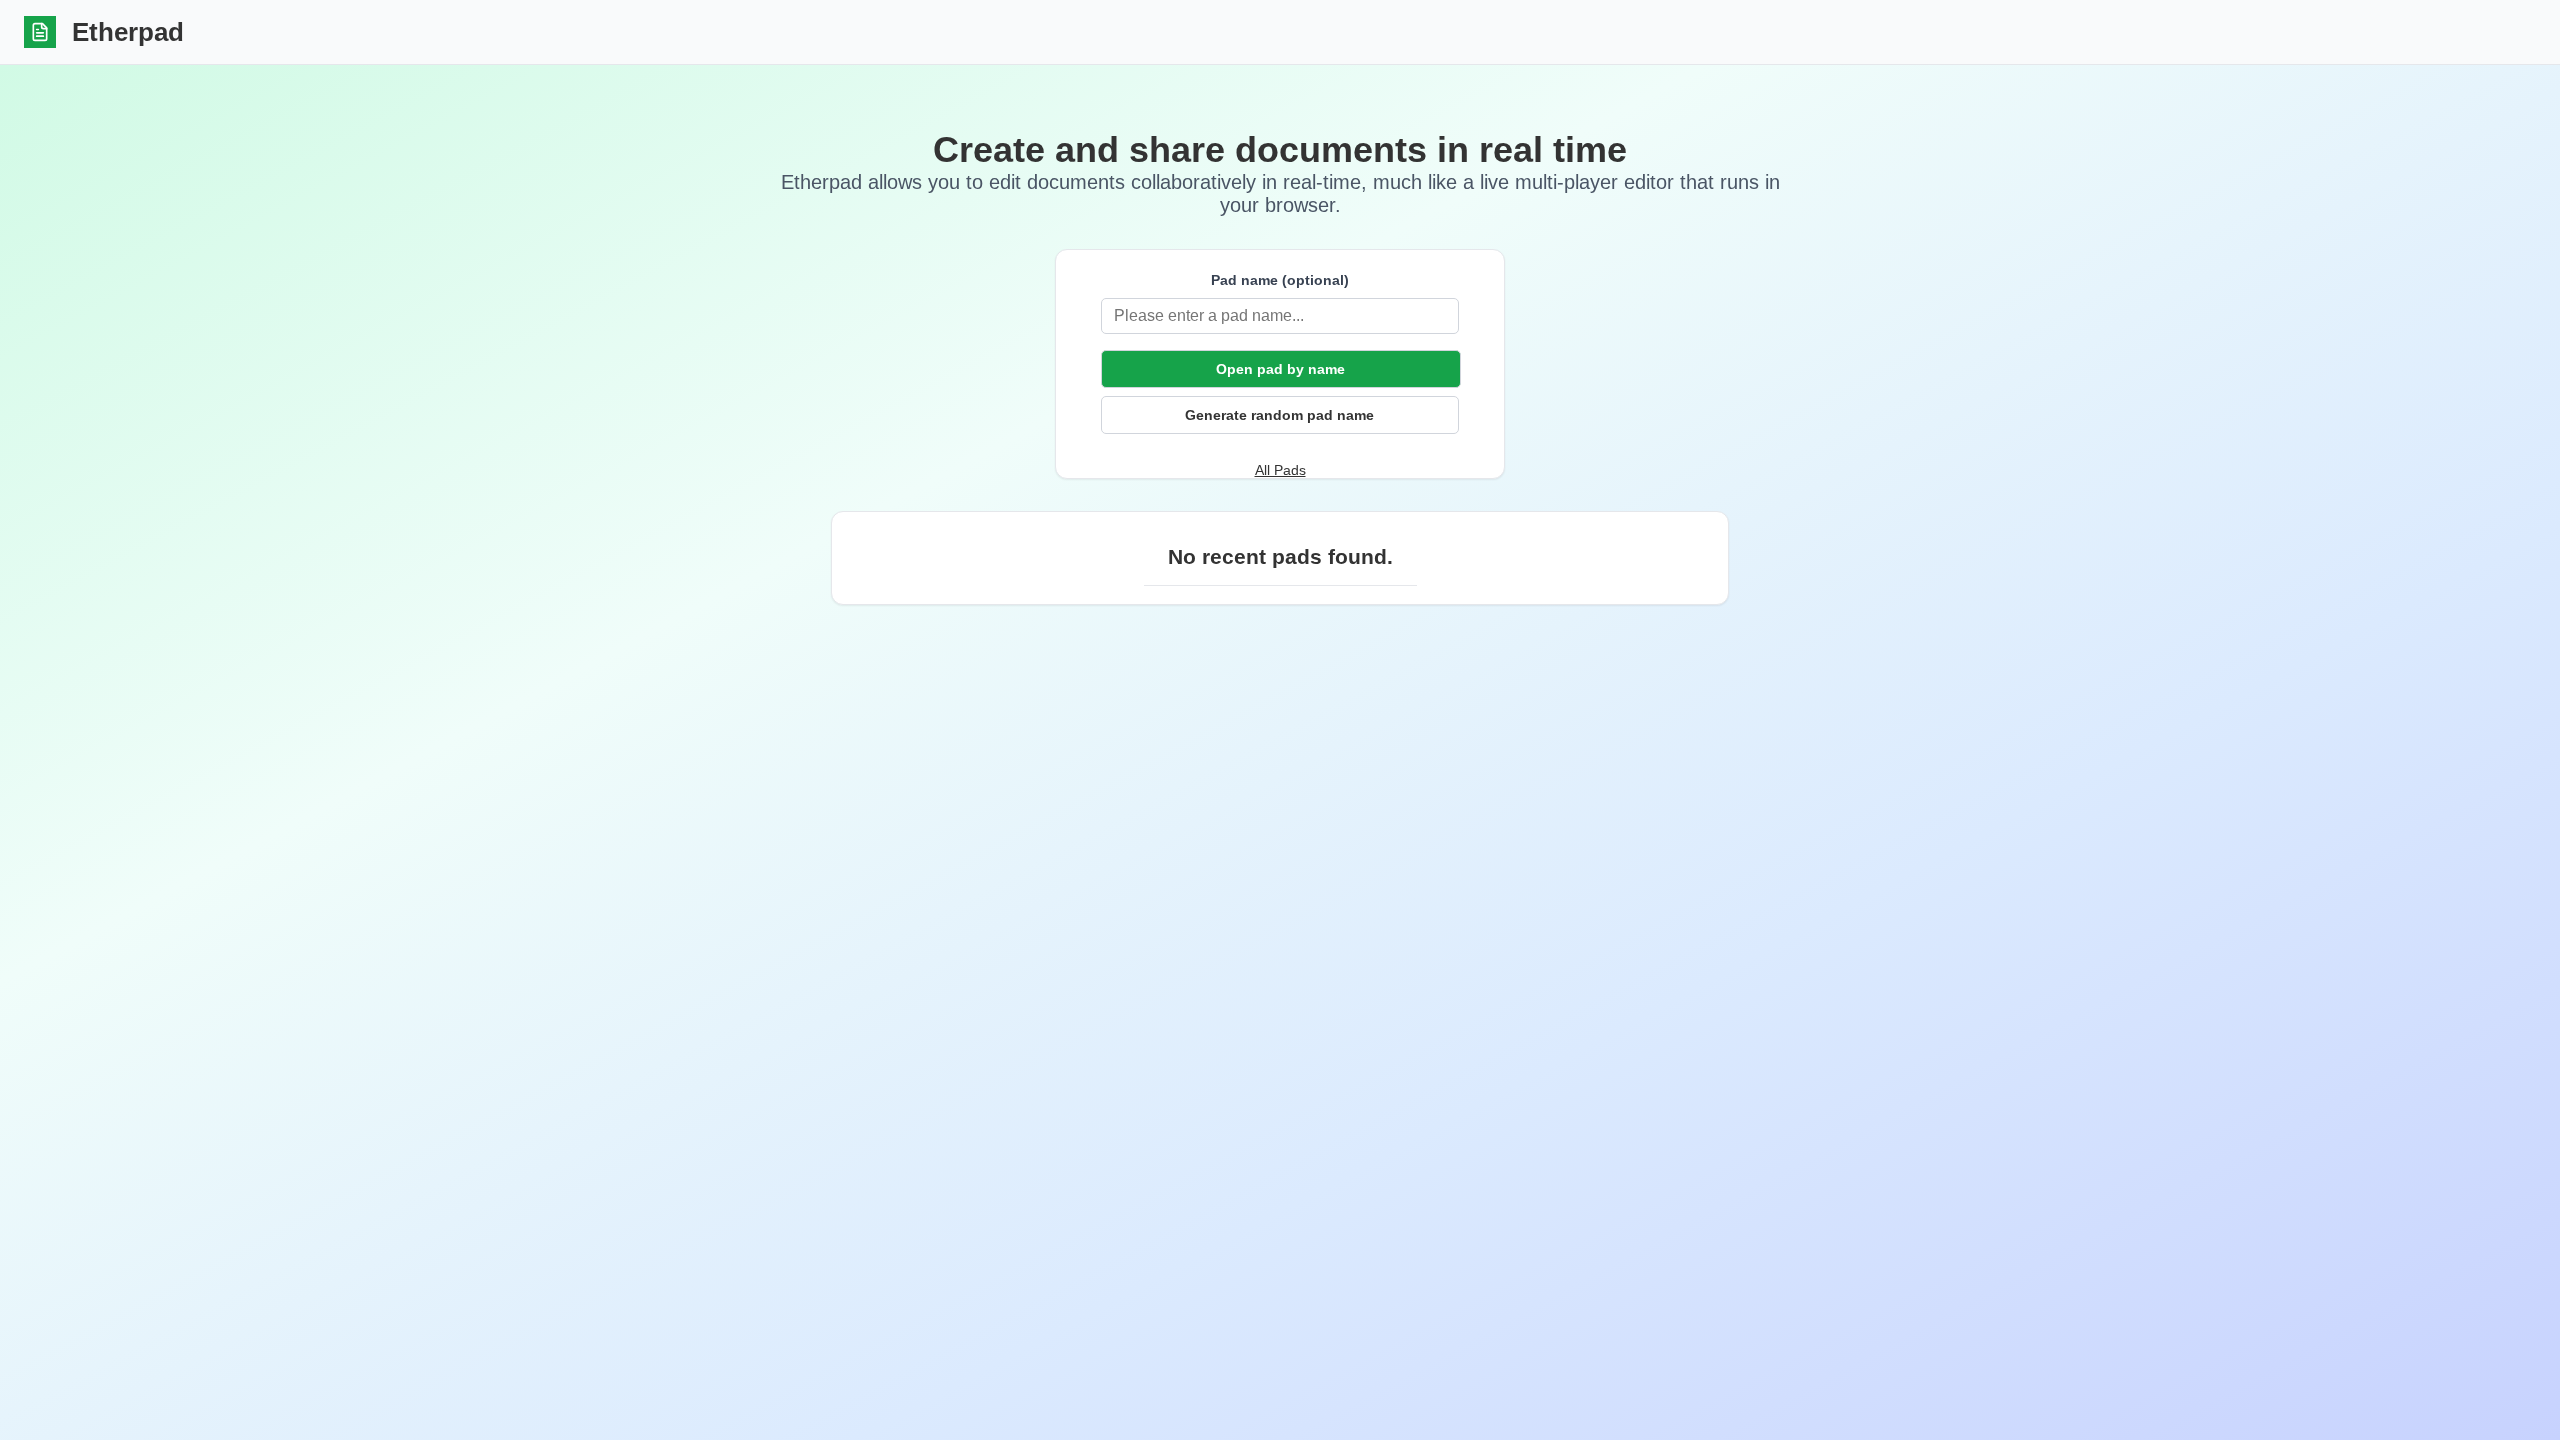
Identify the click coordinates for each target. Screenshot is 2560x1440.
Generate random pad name (1279, 415)
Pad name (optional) (1280, 280)
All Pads (1280, 470)
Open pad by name (1280, 369)
